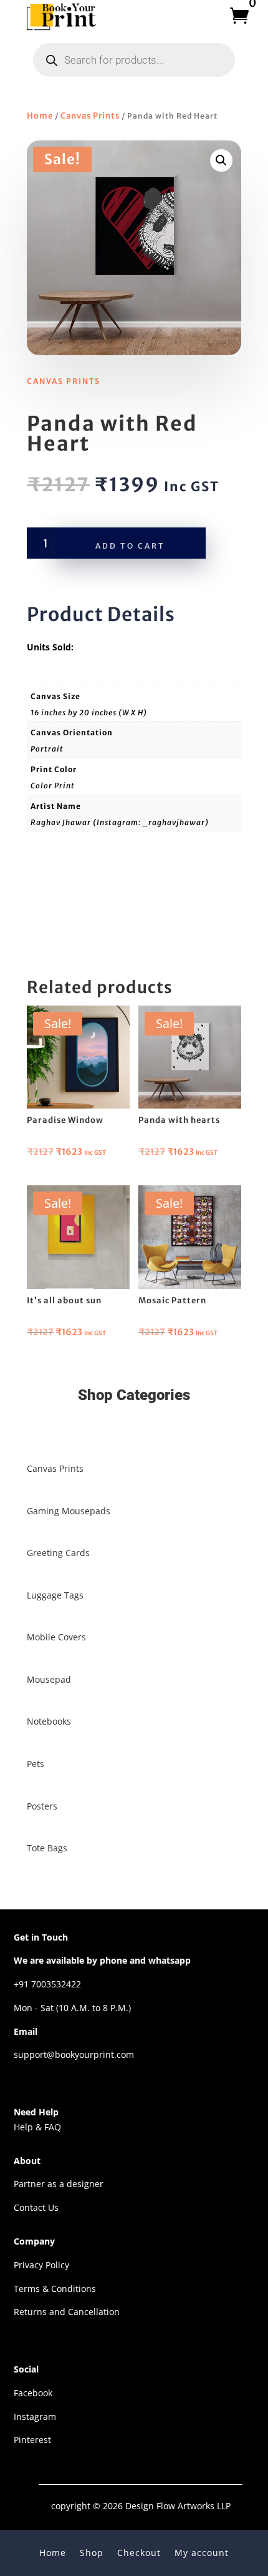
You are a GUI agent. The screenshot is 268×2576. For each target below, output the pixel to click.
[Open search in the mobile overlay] (134, 60)
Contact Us (36, 2207)
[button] (221, 160)
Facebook (33, 2393)
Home (40, 116)
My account (202, 2552)
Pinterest (32, 2440)
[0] (235, 16)
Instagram (35, 2417)
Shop (92, 2552)
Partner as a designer (59, 2184)
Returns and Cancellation (67, 2312)
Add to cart (130, 546)
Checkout (139, 2552)
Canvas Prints (90, 116)
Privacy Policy (41, 2265)
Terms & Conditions (55, 2289)
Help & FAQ (37, 2127)
